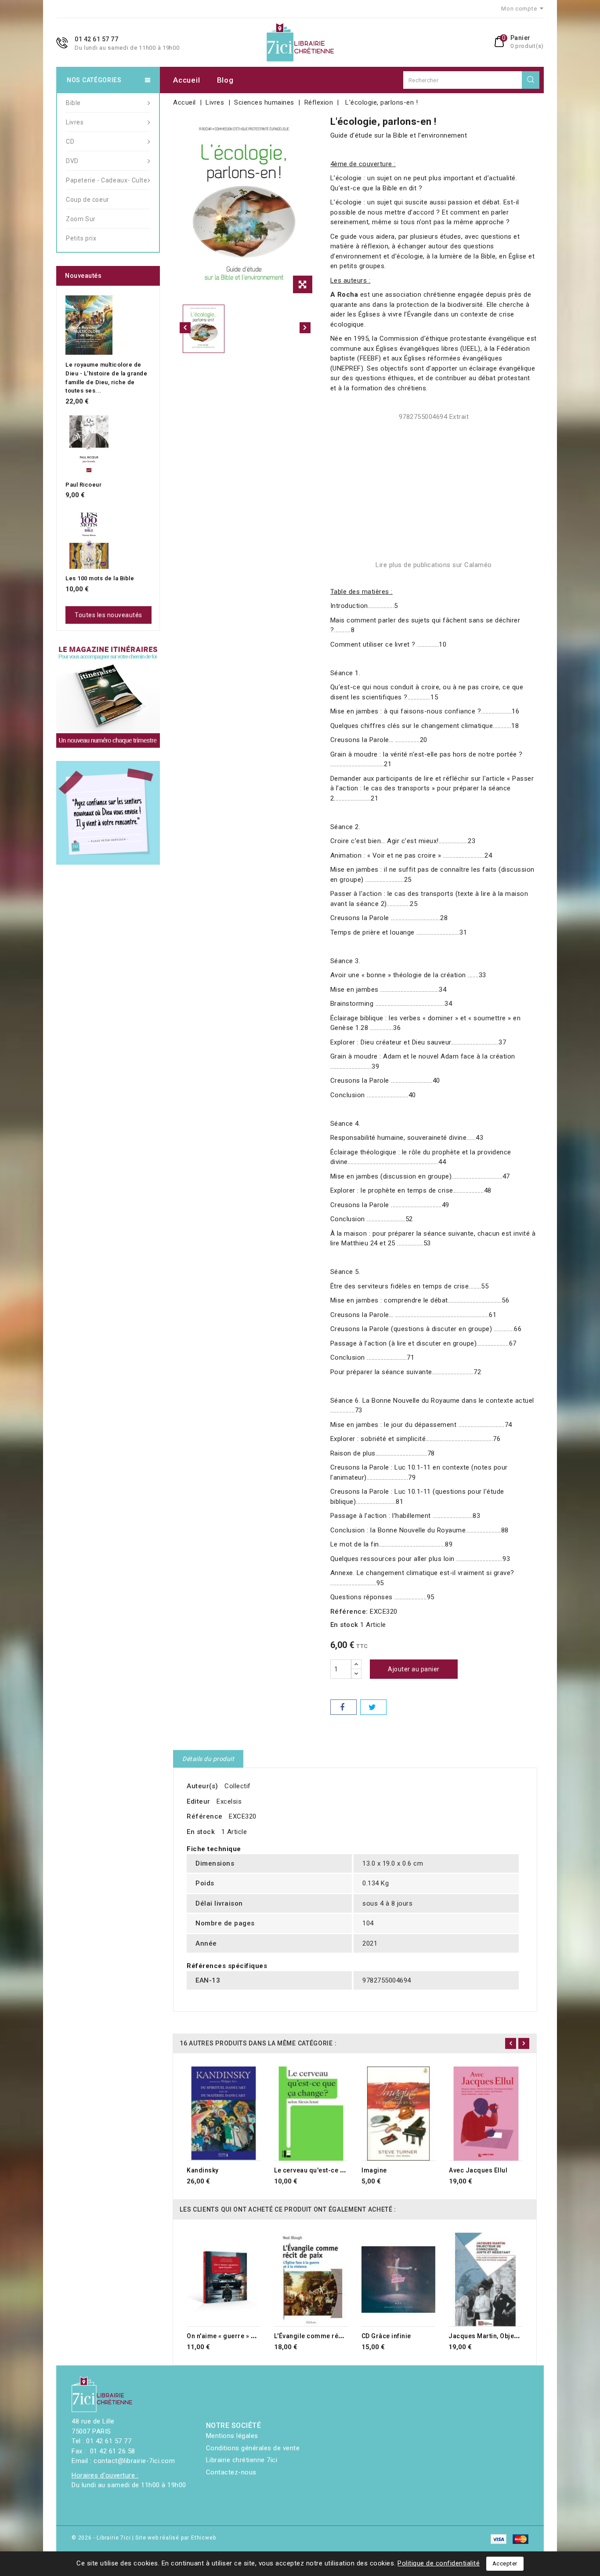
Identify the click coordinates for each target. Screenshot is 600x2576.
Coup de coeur (88, 200)
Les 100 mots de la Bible (100, 578)
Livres (75, 122)
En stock (344, 1625)
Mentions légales (232, 2436)
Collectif (238, 1786)
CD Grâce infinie (386, 2336)
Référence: (349, 1612)
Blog (225, 80)
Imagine (374, 2170)
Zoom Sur (81, 219)
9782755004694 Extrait (434, 417)
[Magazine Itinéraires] (108, 696)
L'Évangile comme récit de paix (322, 2336)
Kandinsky (203, 2170)
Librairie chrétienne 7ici (242, 2460)
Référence (205, 1816)
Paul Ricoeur (83, 485)
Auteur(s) (202, 1786)
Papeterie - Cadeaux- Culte (107, 180)
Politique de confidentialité (439, 2563)
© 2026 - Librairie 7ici (102, 2538)
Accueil (186, 80)
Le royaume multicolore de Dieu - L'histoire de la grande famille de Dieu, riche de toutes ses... (106, 378)
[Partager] (343, 1707)
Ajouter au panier (414, 1669)
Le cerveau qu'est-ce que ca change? (331, 2170)
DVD (72, 161)
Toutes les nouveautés (108, 615)
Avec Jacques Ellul (478, 2170)
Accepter (505, 2563)
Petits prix (81, 238)
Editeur (199, 1801)
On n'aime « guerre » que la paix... (238, 2336)
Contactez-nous (231, 2472)
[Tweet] (373, 1707)
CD (70, 142)
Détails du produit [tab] (208, 1759)
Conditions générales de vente (253, 2448)
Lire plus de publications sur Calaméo (434, 565)
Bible (73, 103)
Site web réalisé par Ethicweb (175, 2538)
